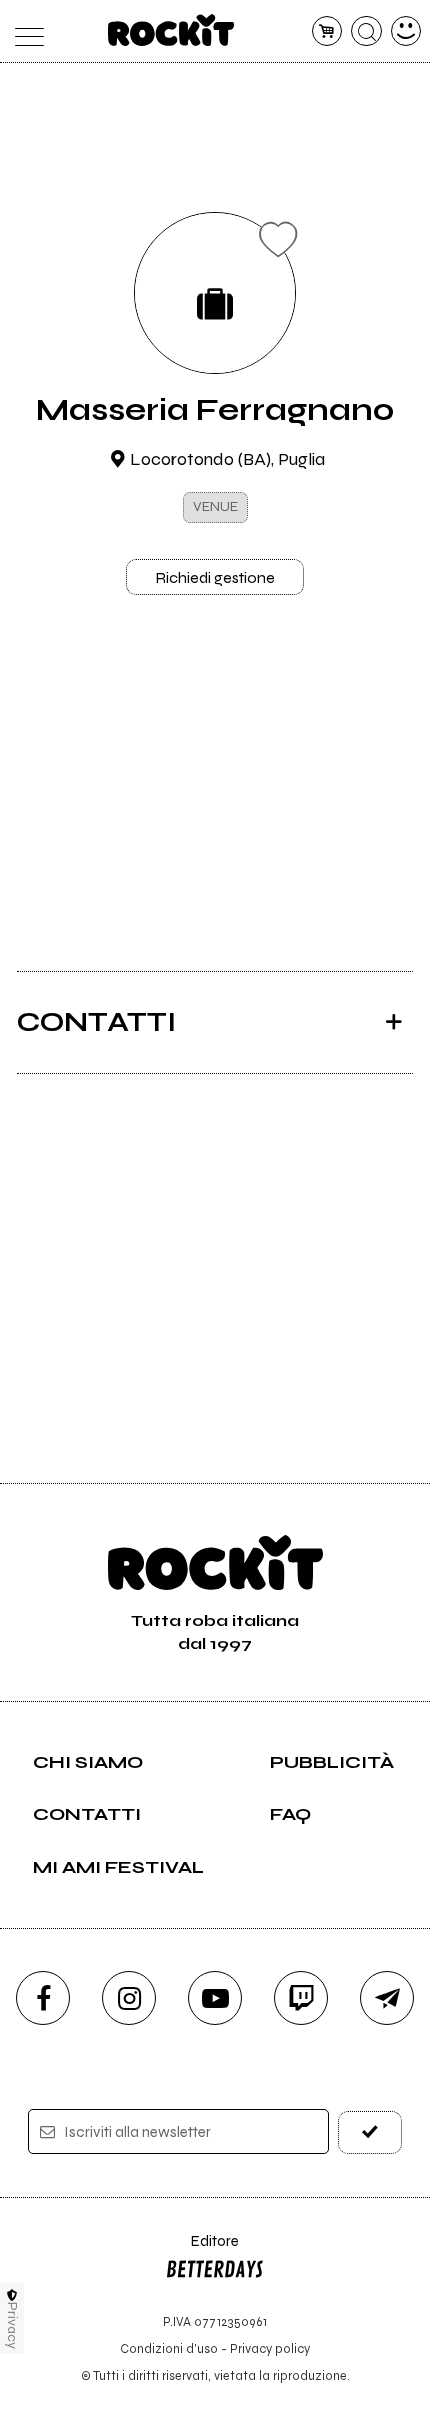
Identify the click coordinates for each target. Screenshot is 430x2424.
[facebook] (43, 1998)
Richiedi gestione (215, 577)
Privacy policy (270, 2348)
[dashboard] (406, 31)
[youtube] (215, 1998)
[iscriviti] (370, 2132)
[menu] (24, 31)
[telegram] (387, 1998)
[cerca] (366, 31)
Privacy (12, 2325)
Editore (202, 2250)
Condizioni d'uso (169, 2348)
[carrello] (327, 31)
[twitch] (301, 1998)
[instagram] (129, 1998)
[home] (171, 30)
